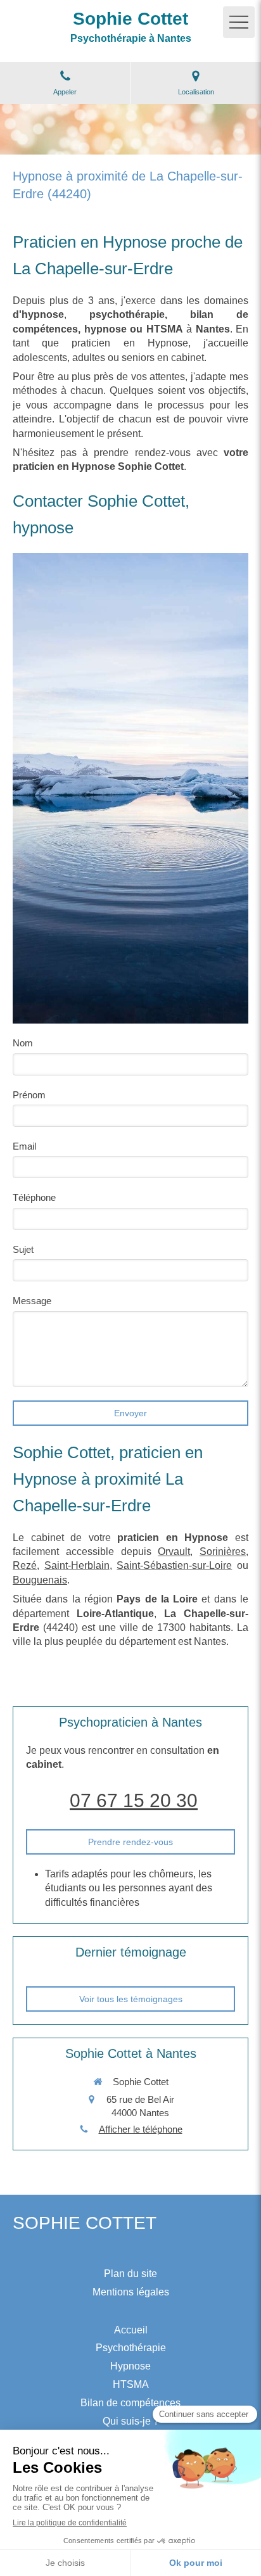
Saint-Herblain (77, 1565)
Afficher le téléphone (141, 2129)
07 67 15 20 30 (134, 1800)
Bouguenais (40, 1580)
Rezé (25, 1565)
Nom (23, 1043)
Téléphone (34, 1197)
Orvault (174, 1551)
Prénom (29, 1095)
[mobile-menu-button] (239, 22)
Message (32, 1301)
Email (24, 1146)
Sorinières (223, 1551)
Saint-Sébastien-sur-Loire (174, 1565)
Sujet (23, 1249)
